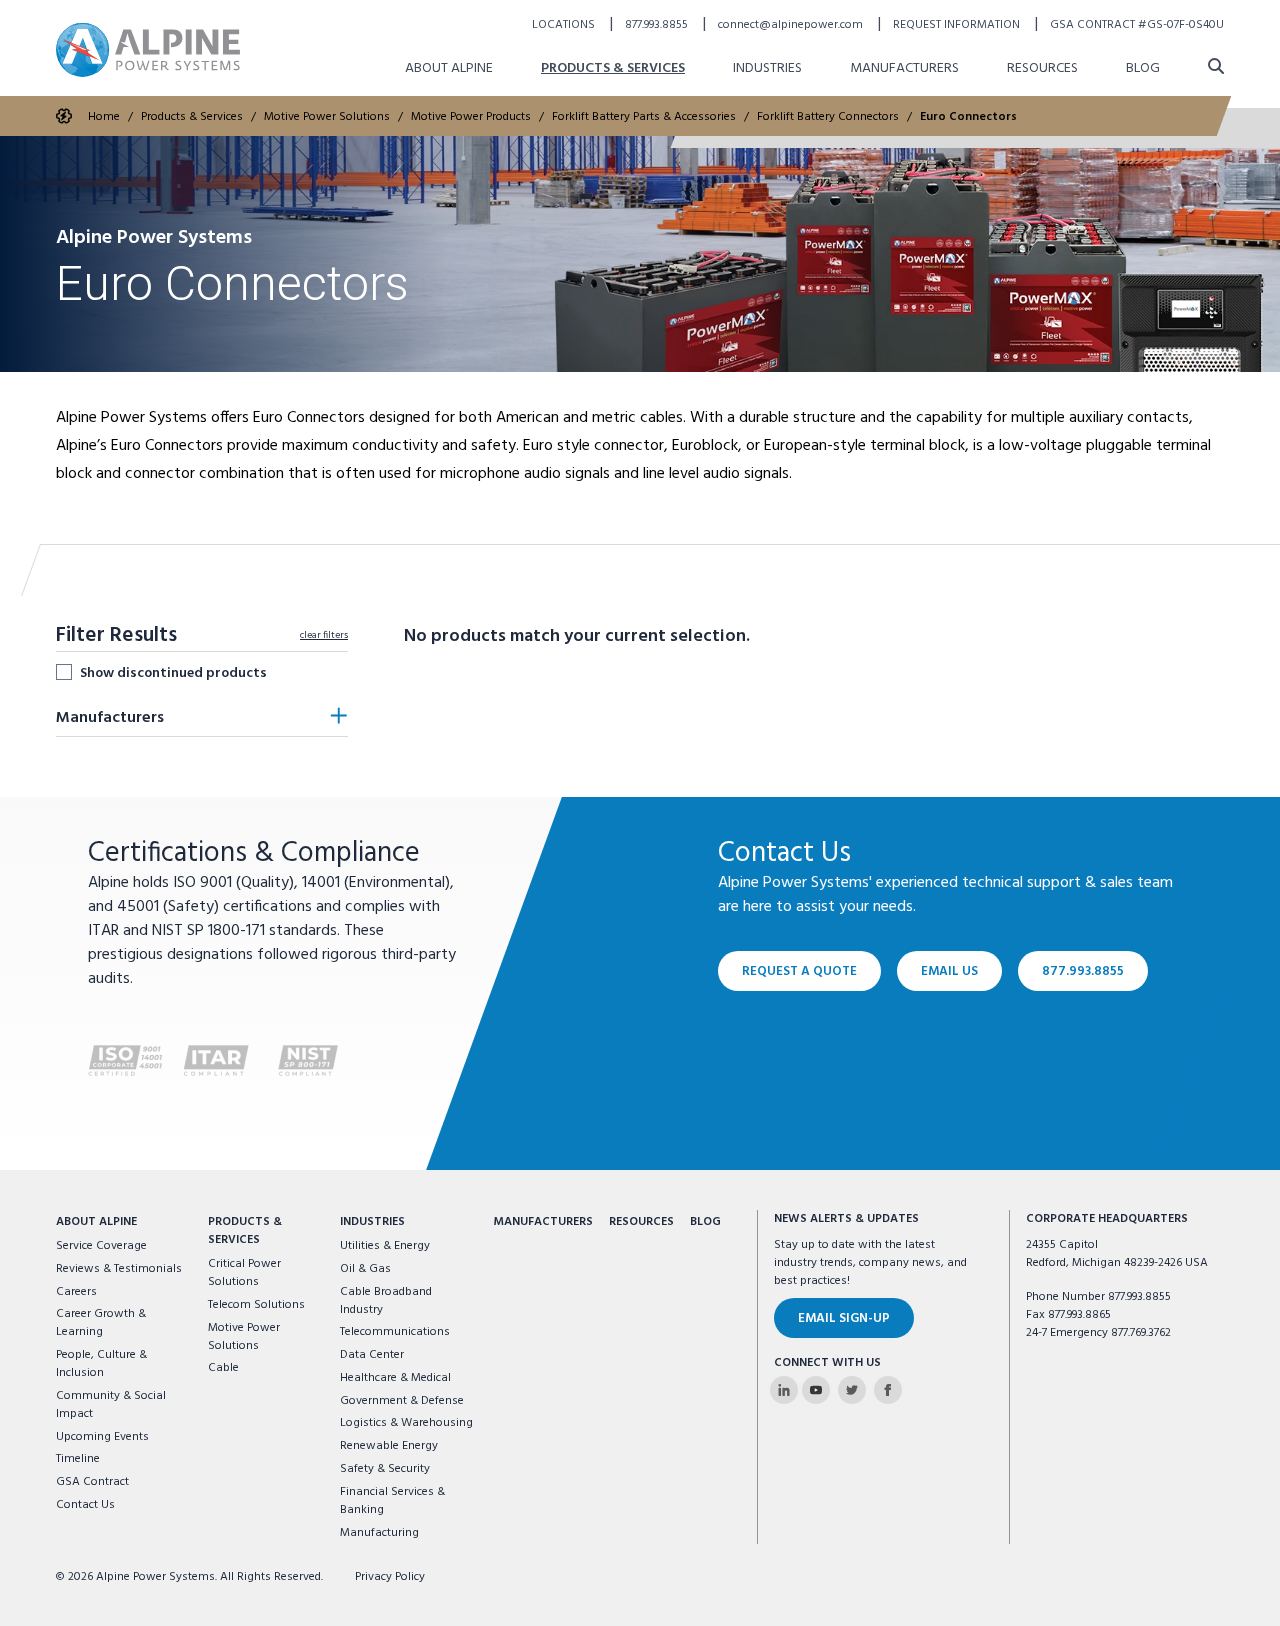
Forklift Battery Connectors (828, 117)
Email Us (949, 971)
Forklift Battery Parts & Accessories (644, 117)
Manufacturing (379, 1533)
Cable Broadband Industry (386, 1301)
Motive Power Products (471, 117)
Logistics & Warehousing (406, 1423)
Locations (565, 25)
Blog (1143, 68)
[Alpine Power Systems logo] (148, 49)
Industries (767, 68)
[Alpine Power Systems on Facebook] (888, 1390)
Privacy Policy (390, 1577)
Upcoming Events (102, 1437)
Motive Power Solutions (327, 117)
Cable (223, 1368)
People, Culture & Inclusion (101, 1364)
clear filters (324, 635)
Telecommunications (395, 1332)
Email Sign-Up (844, 1318)
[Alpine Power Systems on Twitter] (852, 1390)
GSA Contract (92, 1482)
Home (104, 117)
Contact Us (85, 1505)
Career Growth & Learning (101, 1323)
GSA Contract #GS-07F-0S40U (1137, 25)
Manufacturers (904, 68)
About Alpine (449, 68)
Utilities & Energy (385, 1246)
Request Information (958, 25)
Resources (1042, 68)
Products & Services (613, 68)
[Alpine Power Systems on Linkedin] (784, 1390)
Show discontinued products (173, 673)
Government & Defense (402, 1401)
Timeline (78, 1459)
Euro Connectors (968, 117)
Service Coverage (101, 1246)
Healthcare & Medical (395, 1378)
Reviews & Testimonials (119, 1269)
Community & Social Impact (111, 1405)
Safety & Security (385, 1469)
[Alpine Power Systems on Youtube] (816, 1390)
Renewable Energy (389, 1446)
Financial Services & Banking (392, 1501)
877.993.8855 (658, 25)
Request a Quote (799, 971)
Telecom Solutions (256, 1305)
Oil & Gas (365, 1269)
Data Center (372, 1355)
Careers (76, 1292)
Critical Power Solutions (244, 1273)
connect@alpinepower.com (792, 25)
